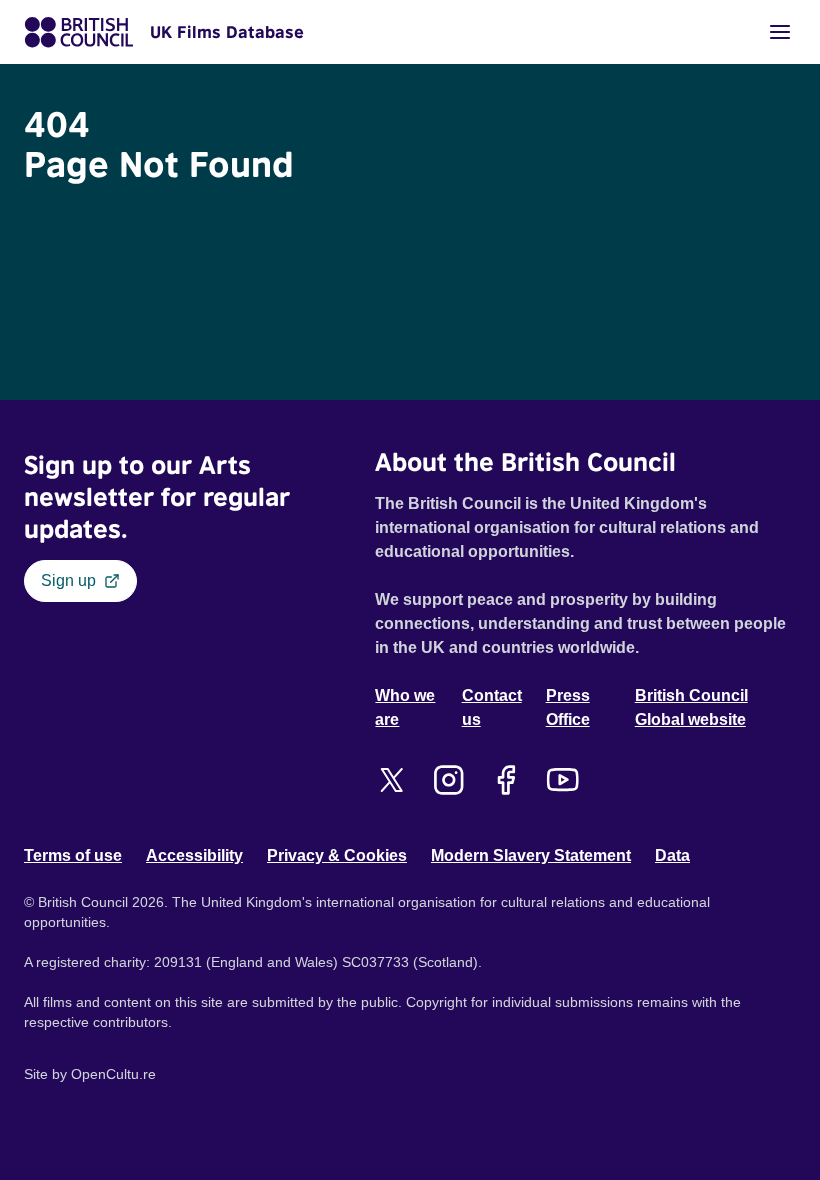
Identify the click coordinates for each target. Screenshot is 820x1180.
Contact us (492, 707)
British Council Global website (691, 707)
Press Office (568, 707)
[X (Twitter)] (391, 780)
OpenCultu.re (113, 1074)
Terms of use (73, 855)
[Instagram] (448, 780)
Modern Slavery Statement (531, 855)
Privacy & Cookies (337, 855)
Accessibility (194, 855)
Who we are (405, 707)
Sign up (68, 580)
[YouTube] (562, 780)
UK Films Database (227, 32)
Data (672, 855)
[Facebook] (505, 780)
